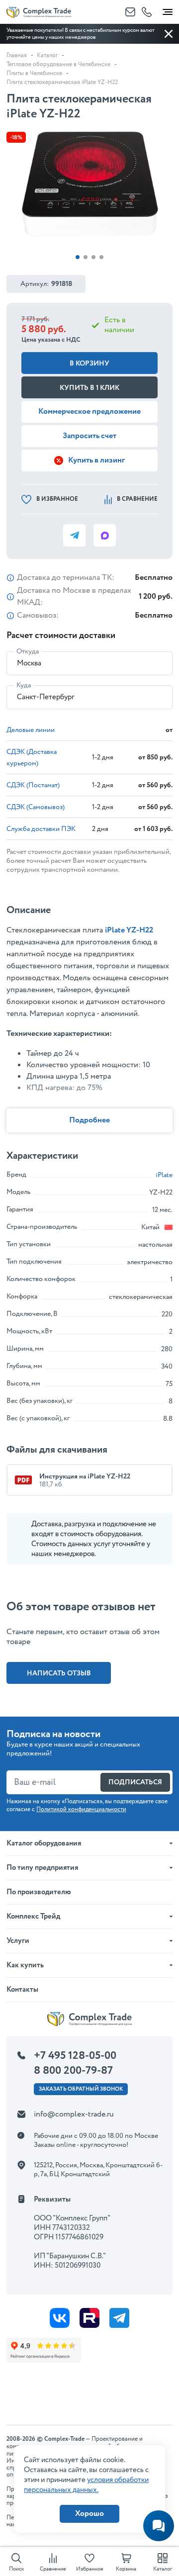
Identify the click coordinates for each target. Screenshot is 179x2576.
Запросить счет (89, 436)
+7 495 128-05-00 (75, 2056)
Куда (24, 685)
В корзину (89, 364)
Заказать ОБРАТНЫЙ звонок (81, 2089)
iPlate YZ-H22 (129, 930)
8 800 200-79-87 (73, 2071)
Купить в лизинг (96, 460)
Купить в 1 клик (89, 388)
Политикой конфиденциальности (81, 1809)
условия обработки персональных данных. (86, 2485)
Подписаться (135, 1782)
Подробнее (89, 1120)
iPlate (164, 1175)
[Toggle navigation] (168, 10)
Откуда (28, 651)
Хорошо (89, 2514)
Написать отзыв (59, 1673)
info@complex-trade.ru (74, 2114)
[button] (78, 257)
